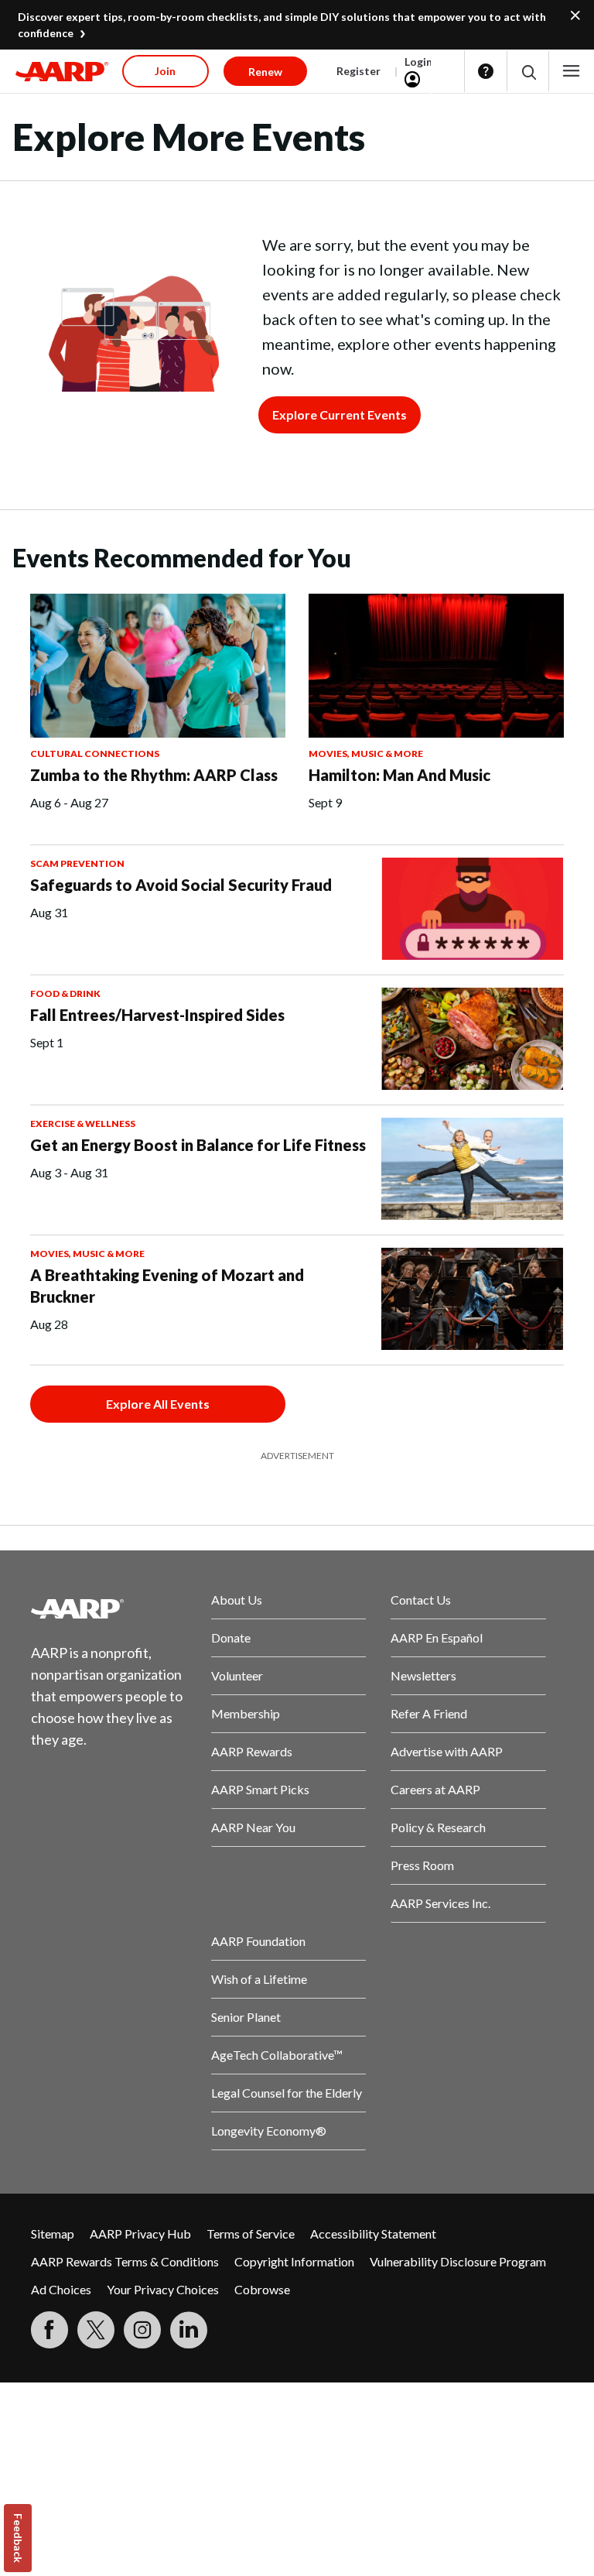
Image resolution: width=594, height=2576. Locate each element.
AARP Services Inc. (440, 1903)
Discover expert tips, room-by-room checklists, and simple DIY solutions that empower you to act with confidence (282, 25)
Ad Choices (61, 2289)
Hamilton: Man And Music (399, 775)
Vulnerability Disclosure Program (458, 2261)
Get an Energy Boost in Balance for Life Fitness (198, 1145)
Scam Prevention (77, 863)
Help (486, 71)
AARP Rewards (252, 1751)
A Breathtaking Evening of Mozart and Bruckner (167, 1286)
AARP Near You (253, 1827)
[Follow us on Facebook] (49, 2330)
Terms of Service (251, 2233)
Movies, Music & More (366, 754)
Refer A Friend (429, 1713)
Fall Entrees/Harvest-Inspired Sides (157, 1015)
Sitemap (53, 2233)
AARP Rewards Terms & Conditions (125, 2261)
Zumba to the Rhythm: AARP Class (154, 775)
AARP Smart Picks (260, 1789)
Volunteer (237, 1675)
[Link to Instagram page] (142, 2330)
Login (418, 62)
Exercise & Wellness (83, 1124)
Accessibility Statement (373, 2233)
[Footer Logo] (109, 1608)
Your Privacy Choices (163, 2289)
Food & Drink (65, 993)
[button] (528, 72)
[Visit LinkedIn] (189, 2330)
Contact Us (421, 1600)
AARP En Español (437, 1637)
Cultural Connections (95, 754)
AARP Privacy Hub (140, 2233)
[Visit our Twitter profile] (96, 2330)
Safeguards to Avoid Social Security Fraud (181, 885)
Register (358, 71)
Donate (231, 1637)
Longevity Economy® (269, 2131)
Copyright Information (294, 2261)
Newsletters (423, 1675)
